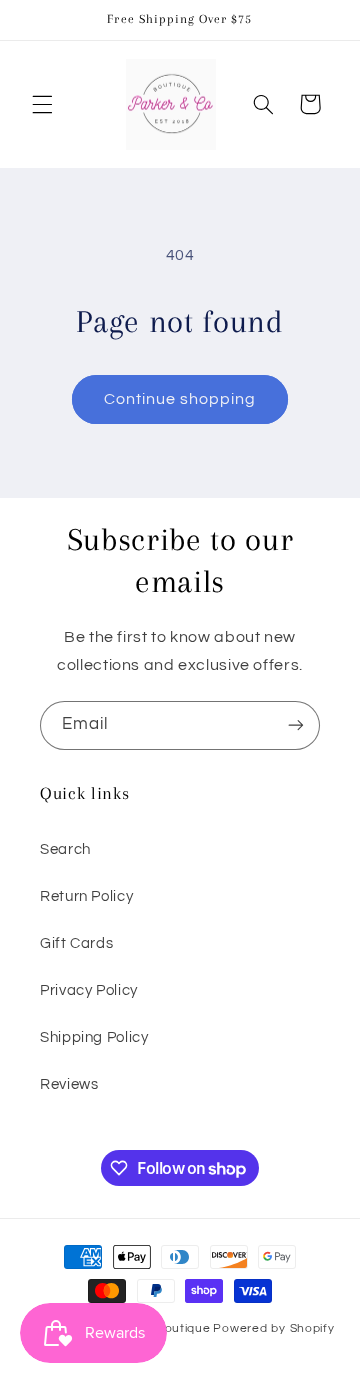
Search (65, 849)
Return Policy (86, 896)
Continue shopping (180, 399)
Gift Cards (76, 943)
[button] (42, 104)
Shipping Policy (94, 1037)
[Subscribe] (296, 725)
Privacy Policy (89, 990)
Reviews (69, 1084)
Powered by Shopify (273, 1328)
